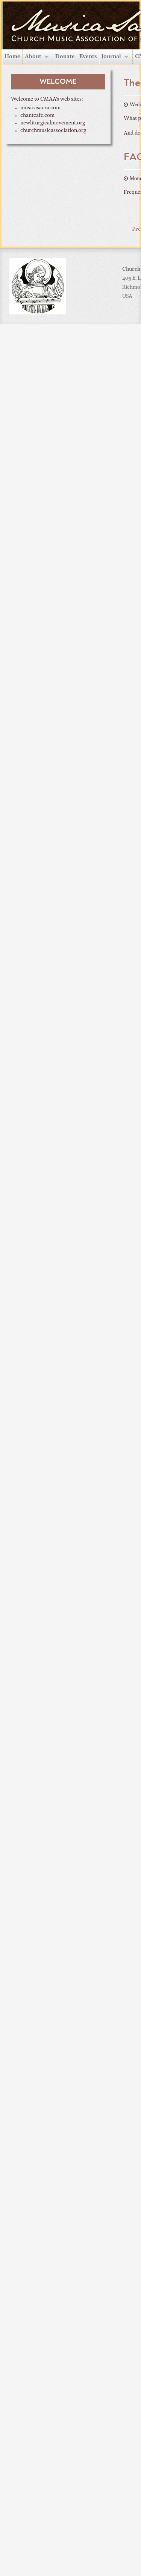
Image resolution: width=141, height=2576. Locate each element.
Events (88, 57)
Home (12, 57)
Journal (111, 57)
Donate (65, 57)
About (33, 57)
